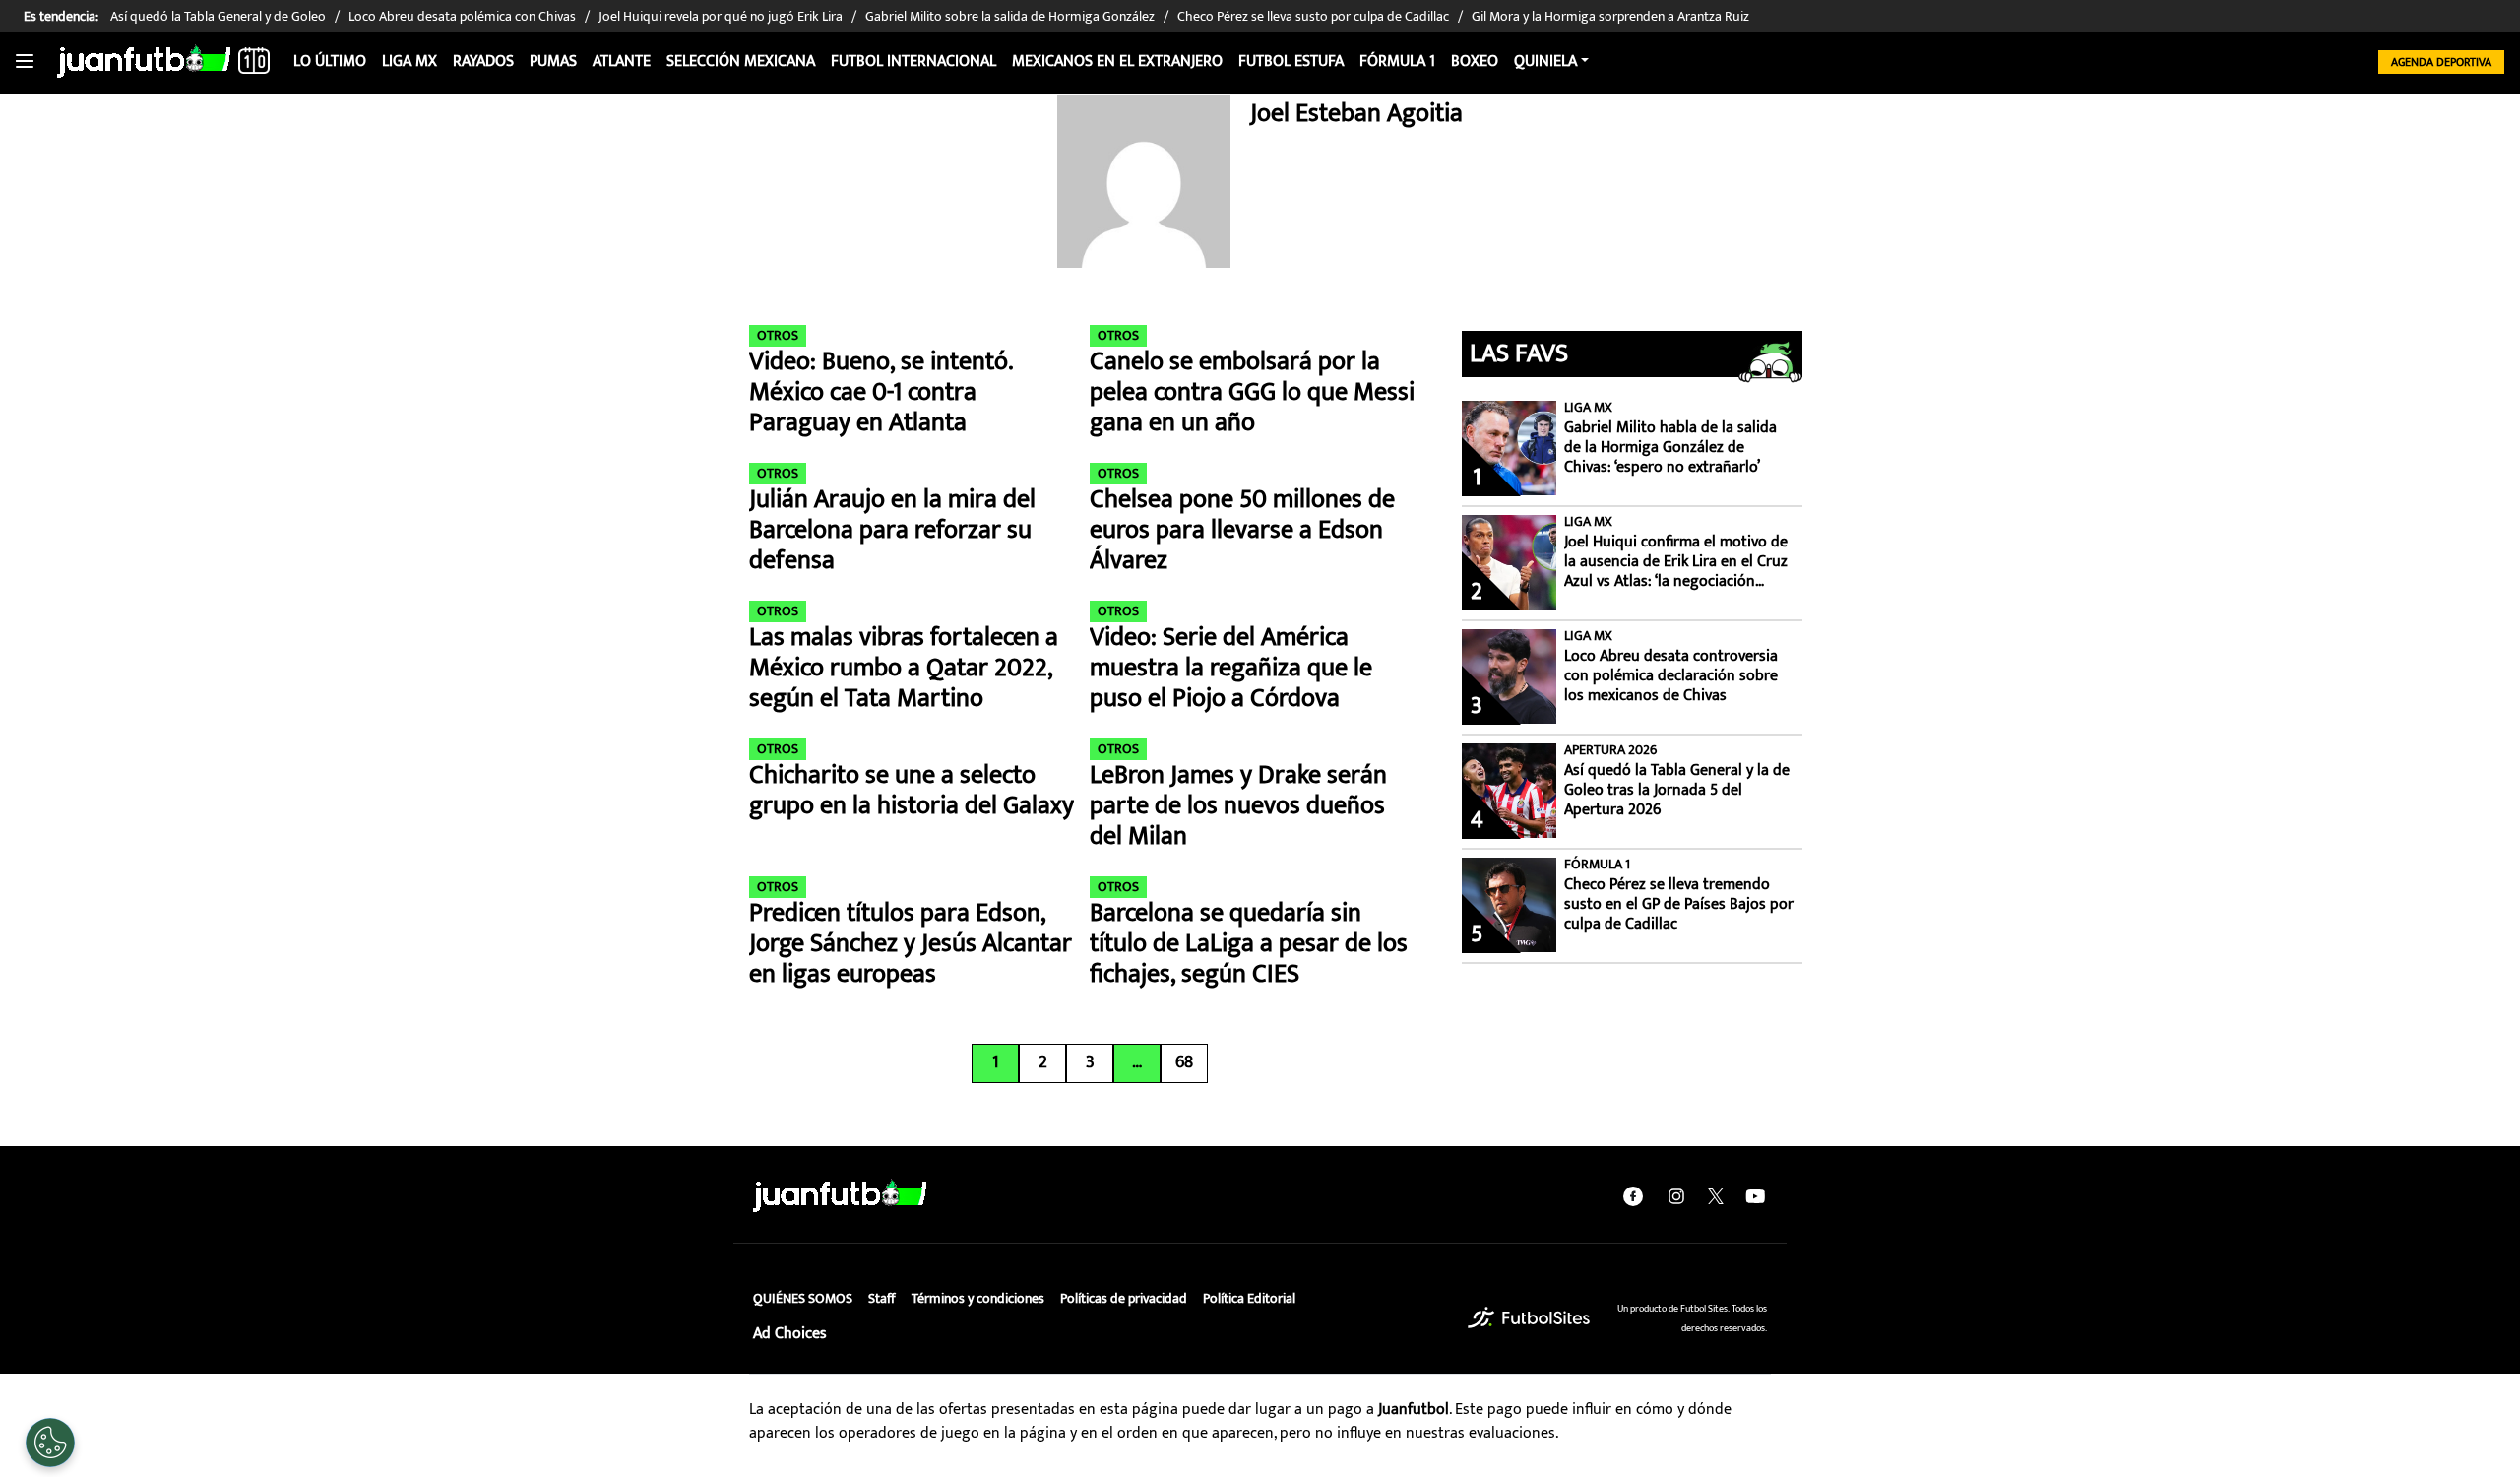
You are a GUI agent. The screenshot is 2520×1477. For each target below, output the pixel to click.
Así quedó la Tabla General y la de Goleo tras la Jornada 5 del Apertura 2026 (1677, 791)
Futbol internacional (913, 62)
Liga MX (409, 62)
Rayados (483, 62)
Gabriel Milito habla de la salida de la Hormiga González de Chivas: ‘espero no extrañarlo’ (1670, 448)
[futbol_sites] (1529, 1318)
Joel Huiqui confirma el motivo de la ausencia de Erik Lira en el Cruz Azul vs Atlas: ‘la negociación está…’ (1676, 562)
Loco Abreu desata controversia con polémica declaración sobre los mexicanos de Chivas (1671, 676)
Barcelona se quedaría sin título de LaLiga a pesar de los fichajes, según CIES (1249, 944)
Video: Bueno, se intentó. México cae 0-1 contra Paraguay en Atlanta (881, 393)
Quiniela (1545, 62)
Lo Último (330, 62)
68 (1184, 1062)
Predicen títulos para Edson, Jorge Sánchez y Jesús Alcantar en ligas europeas (911, 944)
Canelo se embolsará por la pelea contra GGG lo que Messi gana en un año (1252, 393)
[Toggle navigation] (25, 62)
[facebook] (1633, 1196)
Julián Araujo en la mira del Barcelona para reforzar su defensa (892, 531)
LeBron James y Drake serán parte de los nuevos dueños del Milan (1238, 806)
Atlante (622, 62)
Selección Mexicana (741, 62)
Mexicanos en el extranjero (1117, 62)
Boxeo (1475, 62)
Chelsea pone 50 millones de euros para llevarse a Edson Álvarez (1242, 531)
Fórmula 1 (1397, 62)
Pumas (553, 62)
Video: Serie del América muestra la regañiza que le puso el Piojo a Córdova (1231, 669)
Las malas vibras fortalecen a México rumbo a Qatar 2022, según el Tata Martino (904, 669)
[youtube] (1755, 1196)
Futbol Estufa (1291, 62)
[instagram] (1676, 1196)
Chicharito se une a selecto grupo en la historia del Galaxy (912, 791)
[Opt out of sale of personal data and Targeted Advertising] (50, 1443)
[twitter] (1716, 1196)
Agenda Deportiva (2441, 62)
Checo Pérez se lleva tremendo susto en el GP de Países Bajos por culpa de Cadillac (1679, 905)
